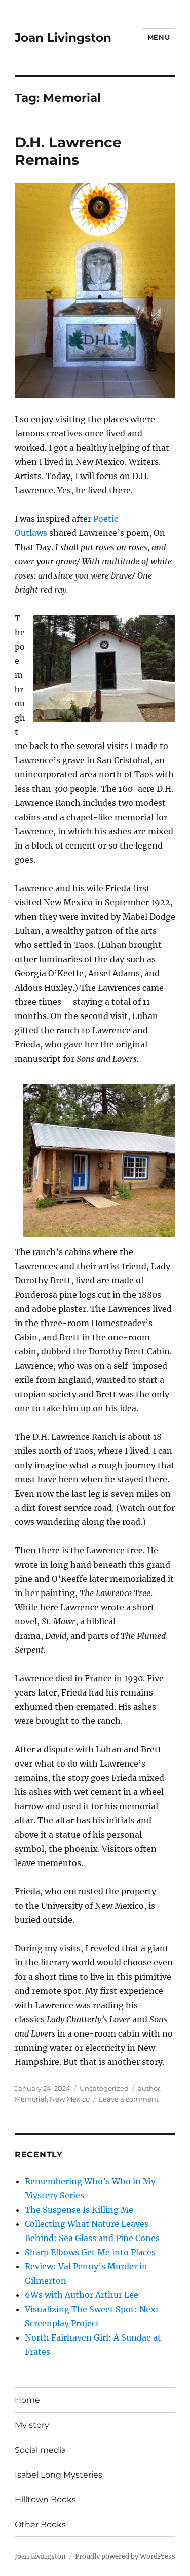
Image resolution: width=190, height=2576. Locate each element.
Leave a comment (129, 2099)
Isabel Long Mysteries (59, 2475)
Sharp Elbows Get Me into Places (90, 2252)
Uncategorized (104, 2088)
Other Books (40, 2524)
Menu (159, 37)
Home (27, 2400)
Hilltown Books (45, 2500)
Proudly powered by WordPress (125, 2556)
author (149, 2088)
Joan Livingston (63, 38)
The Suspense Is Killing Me (79, 2210)
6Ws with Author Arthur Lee (82, 2295)
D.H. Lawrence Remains (68, 151)
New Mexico (70, 2099)
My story (32, 2425)
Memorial (31, 2099)
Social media (40, 2450)
